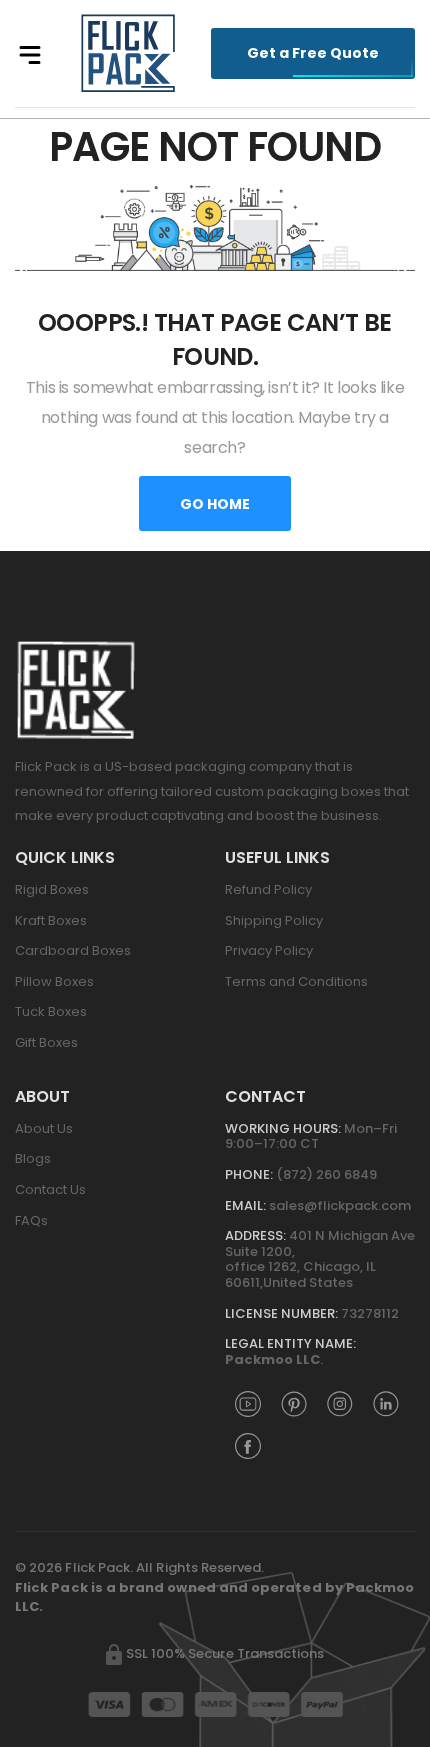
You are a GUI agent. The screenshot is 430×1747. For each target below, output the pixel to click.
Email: (245, 1205)
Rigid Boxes (52, 889)
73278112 (370, 1313)
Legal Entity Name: (290, 1343)
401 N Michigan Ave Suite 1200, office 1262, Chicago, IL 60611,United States (320, 1259)
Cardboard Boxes (73, 950)
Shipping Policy (274, 920)
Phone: (249, 1174)
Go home (215, 504)
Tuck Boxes (51, 1011)
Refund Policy (268, 889)
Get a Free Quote (313, 53)
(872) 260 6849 (326, 1174)
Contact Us (50, 1189)
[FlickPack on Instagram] (340, 1403)
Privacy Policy (269, 950)
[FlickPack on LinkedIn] (386, 1403)
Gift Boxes (46, 1042)
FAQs (31, 1220)
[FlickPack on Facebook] (248, 1445)
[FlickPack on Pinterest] (294, 1403)
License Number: (281, 1313)
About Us (44, 1128)
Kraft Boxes (51, 920)
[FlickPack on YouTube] (248, 1403)
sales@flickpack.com (340, 1205)
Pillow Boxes (54, 981)
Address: (255, 1235)
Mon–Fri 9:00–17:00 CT (311, 1136)
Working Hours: (283, 1128)
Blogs (33, 1158)
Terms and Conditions (296, 981)
